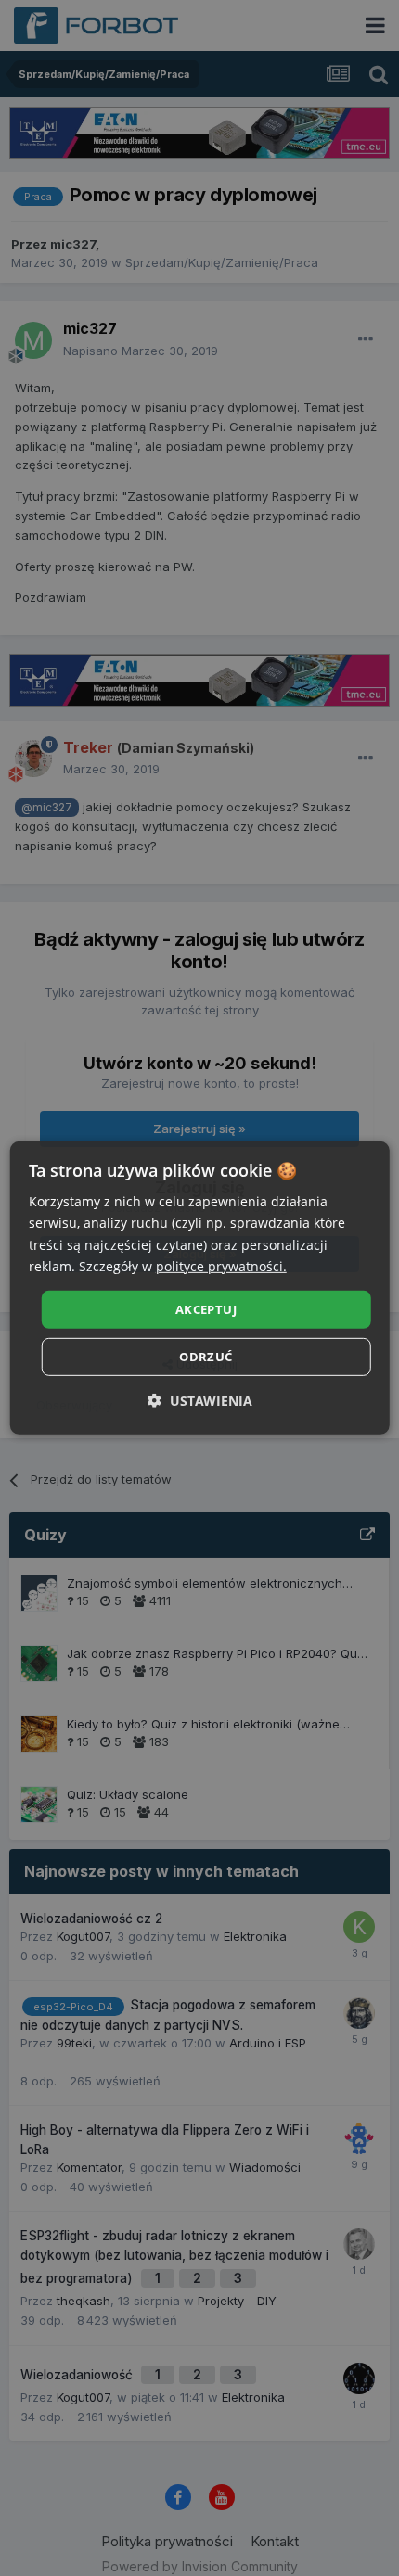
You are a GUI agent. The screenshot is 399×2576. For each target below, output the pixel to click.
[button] (200, 1401)
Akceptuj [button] (206, 1309)
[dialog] (200, 1288)
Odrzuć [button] (206, 1357)
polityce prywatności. (221, 1265)
